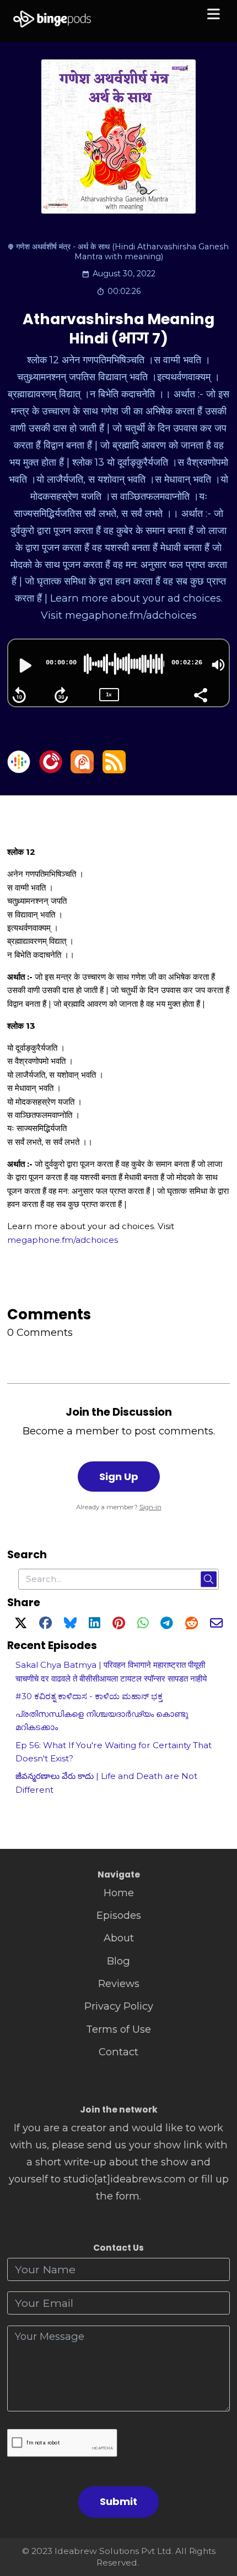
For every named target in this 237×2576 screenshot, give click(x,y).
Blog (118, 1961)
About (119, 1938)
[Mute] (218, 665)
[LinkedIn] (94, 1625)
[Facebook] (45, 1625)
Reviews (119, 1983)
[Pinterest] (119, 1625)
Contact (118, 2052)
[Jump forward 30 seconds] (61, 695)
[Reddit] (192, 1625)
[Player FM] (51, 770)
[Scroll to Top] (216, 2518)
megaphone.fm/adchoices (63, 1240)
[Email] (216, 1625)
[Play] (24, 665)
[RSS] (114, 770)
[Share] (200, 694)
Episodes (119, 1915)
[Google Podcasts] (19, 770)
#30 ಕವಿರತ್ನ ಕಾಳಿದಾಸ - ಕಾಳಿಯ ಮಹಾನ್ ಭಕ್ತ (89, 1696)
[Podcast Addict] (82, 770)
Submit (118, 2501)
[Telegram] (167, 1625)
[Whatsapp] (143, 1625)
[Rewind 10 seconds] (19, 695)
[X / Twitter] (21, 1625)
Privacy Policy (119, 2006)
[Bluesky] (70, 1625)
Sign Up (119, 1477)
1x (109, 694)
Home (119, 1893)
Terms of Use (118, 2029)
